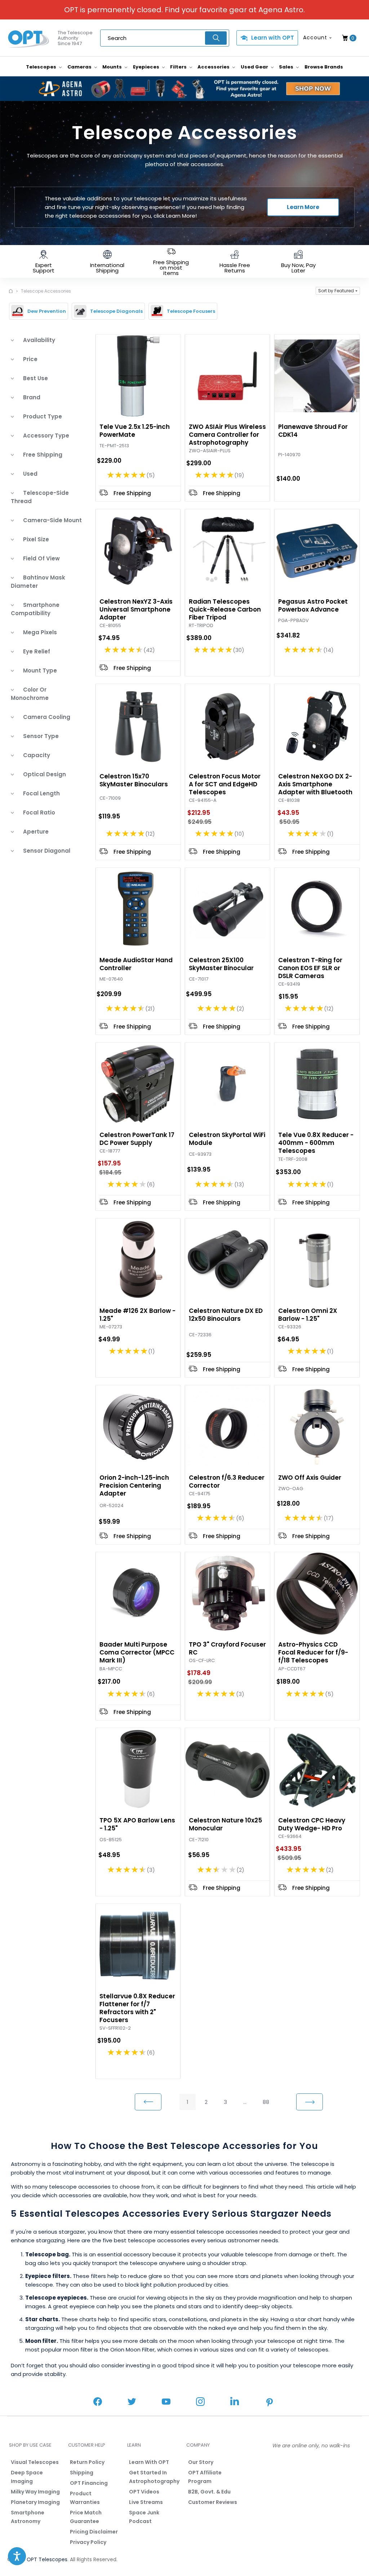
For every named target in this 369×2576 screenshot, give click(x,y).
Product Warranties (85, 2498)
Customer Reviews (213, 2502)
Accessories (214, 67)
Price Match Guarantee (86, 2517)
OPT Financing (89, 2483)
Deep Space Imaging (27, 2477)
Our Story (201, 2462)
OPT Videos (144, 2492)
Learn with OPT (273, 38)
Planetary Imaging (35, 2502)
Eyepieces (147, 67)
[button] (338, 291)
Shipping (82, 2473)
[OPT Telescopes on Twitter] (132, 2402)
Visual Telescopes (35, 2462)
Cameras (80, 67)
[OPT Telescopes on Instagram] (200, 2402)
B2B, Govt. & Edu (209, 2492)
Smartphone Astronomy (28, 2517)
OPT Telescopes (47, 2559)
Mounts (113, 67)
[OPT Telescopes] (29, 38)
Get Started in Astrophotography (154, 2477)
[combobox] (165, 38)
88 (266, 2102)
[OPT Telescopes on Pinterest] (270, 2403)
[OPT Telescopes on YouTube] (166, 2402)
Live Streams (146, 2502)
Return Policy (87, 2462)
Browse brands (324, 67)
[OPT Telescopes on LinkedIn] (235, 2402)
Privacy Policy (88, 2542)
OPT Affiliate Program (205, 2477)
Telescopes (42, 67)
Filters (179, 67)
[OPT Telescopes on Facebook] (98, 2402)
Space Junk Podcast (144, 2517)
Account (315, 37)
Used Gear (255, 67)
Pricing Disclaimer (94, 2532)
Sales (287, 67)
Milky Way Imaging (35, 2492)
